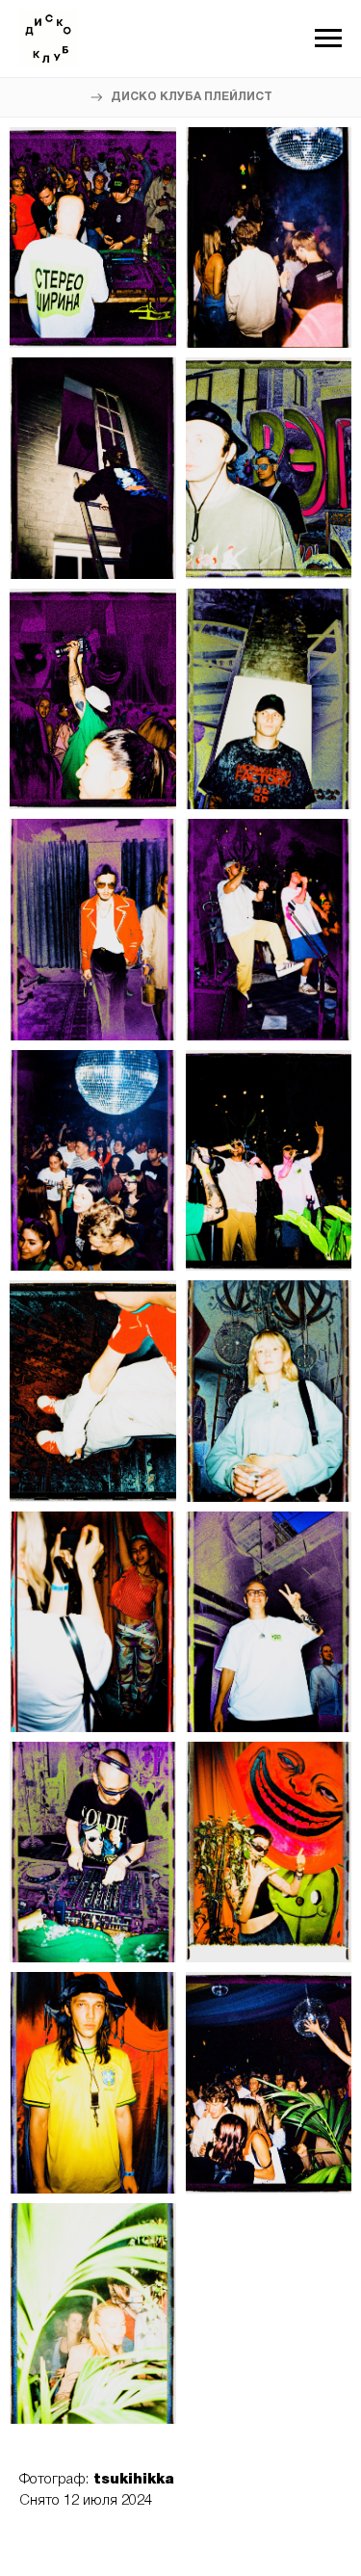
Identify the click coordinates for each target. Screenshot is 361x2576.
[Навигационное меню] (328, 39)
